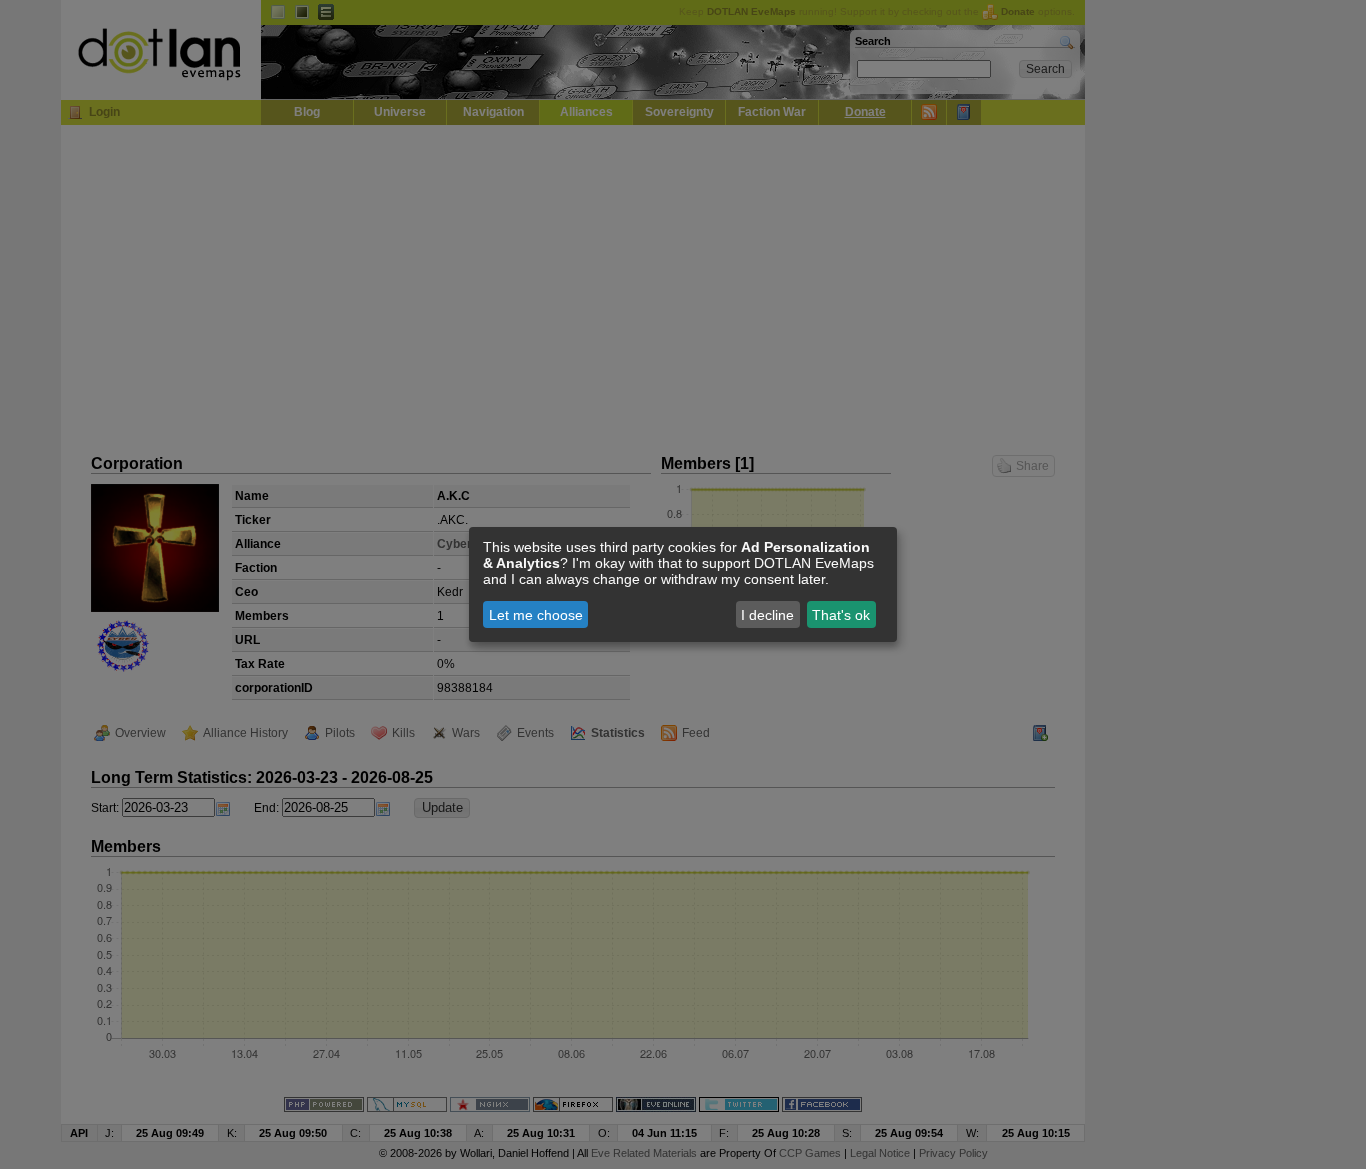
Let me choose (536, 615)
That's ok (841, 615)
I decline (767, 615)
